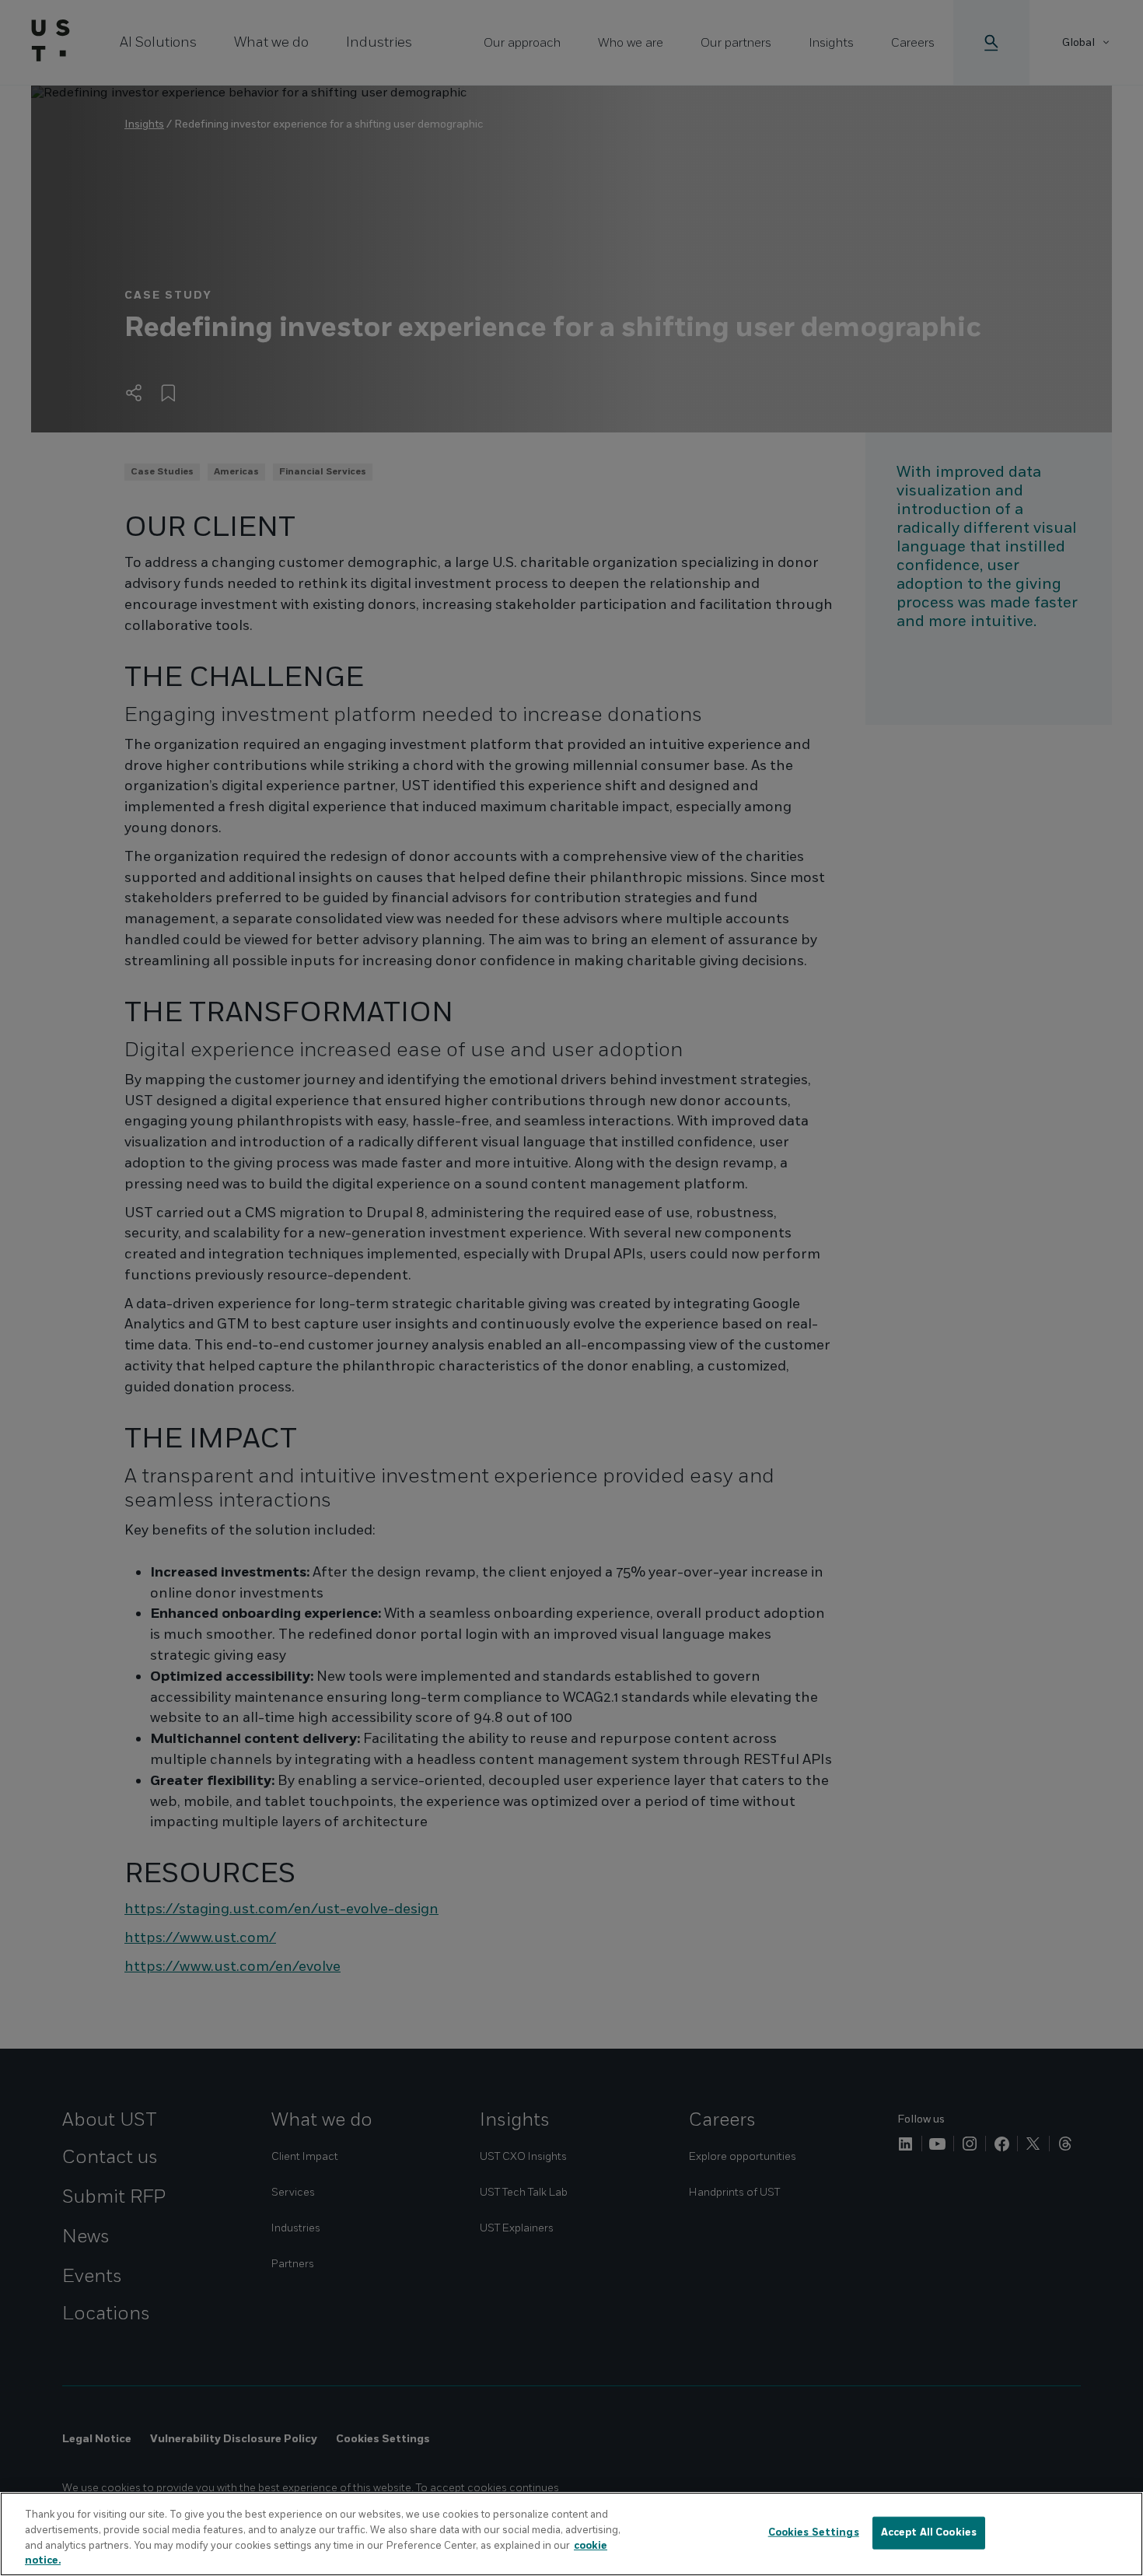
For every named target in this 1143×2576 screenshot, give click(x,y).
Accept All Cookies (929, 2532)
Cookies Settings (814, 2532)
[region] (571, 2534)
